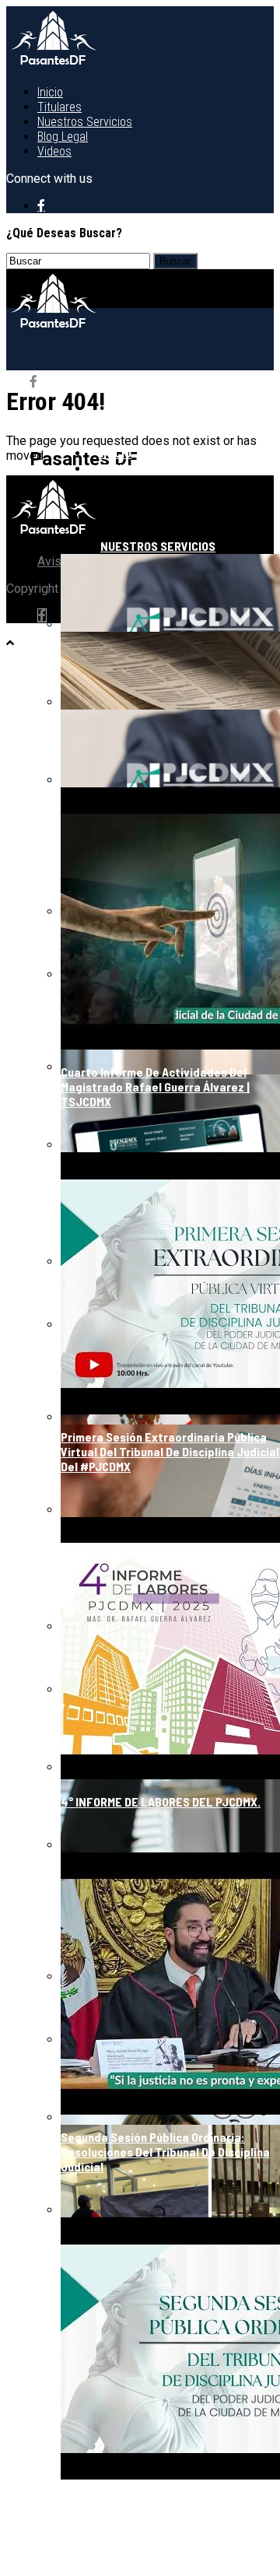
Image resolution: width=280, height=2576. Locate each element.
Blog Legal (63, 137)
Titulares (59, 107)
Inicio (50, 92)
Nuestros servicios (85, 122)
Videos (54, 151)
